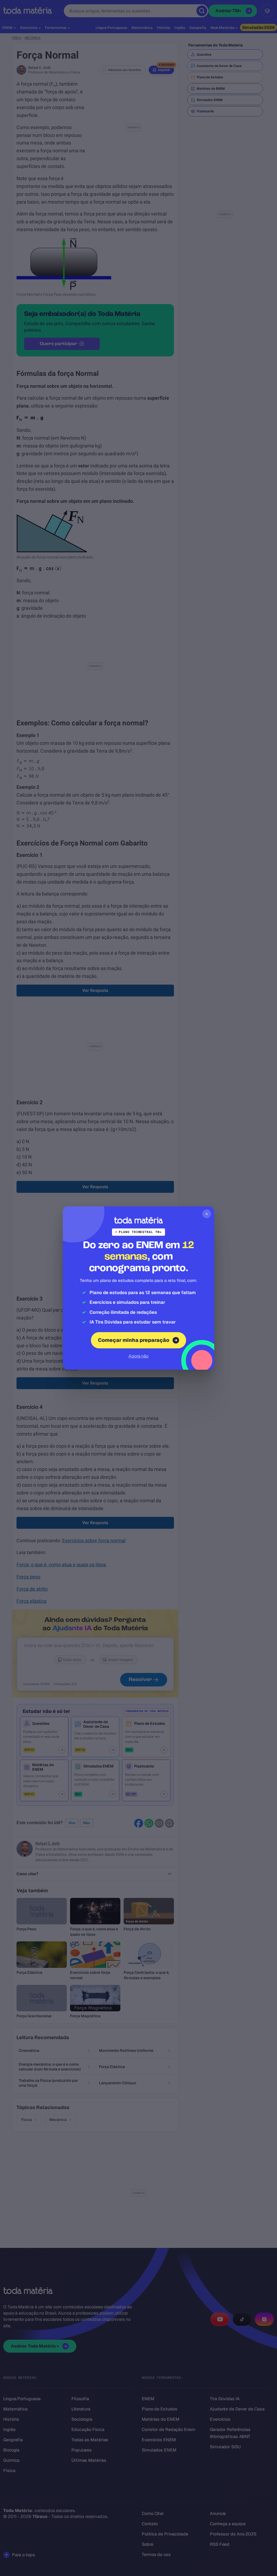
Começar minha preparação (134, 1340)
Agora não (138, 1356)
